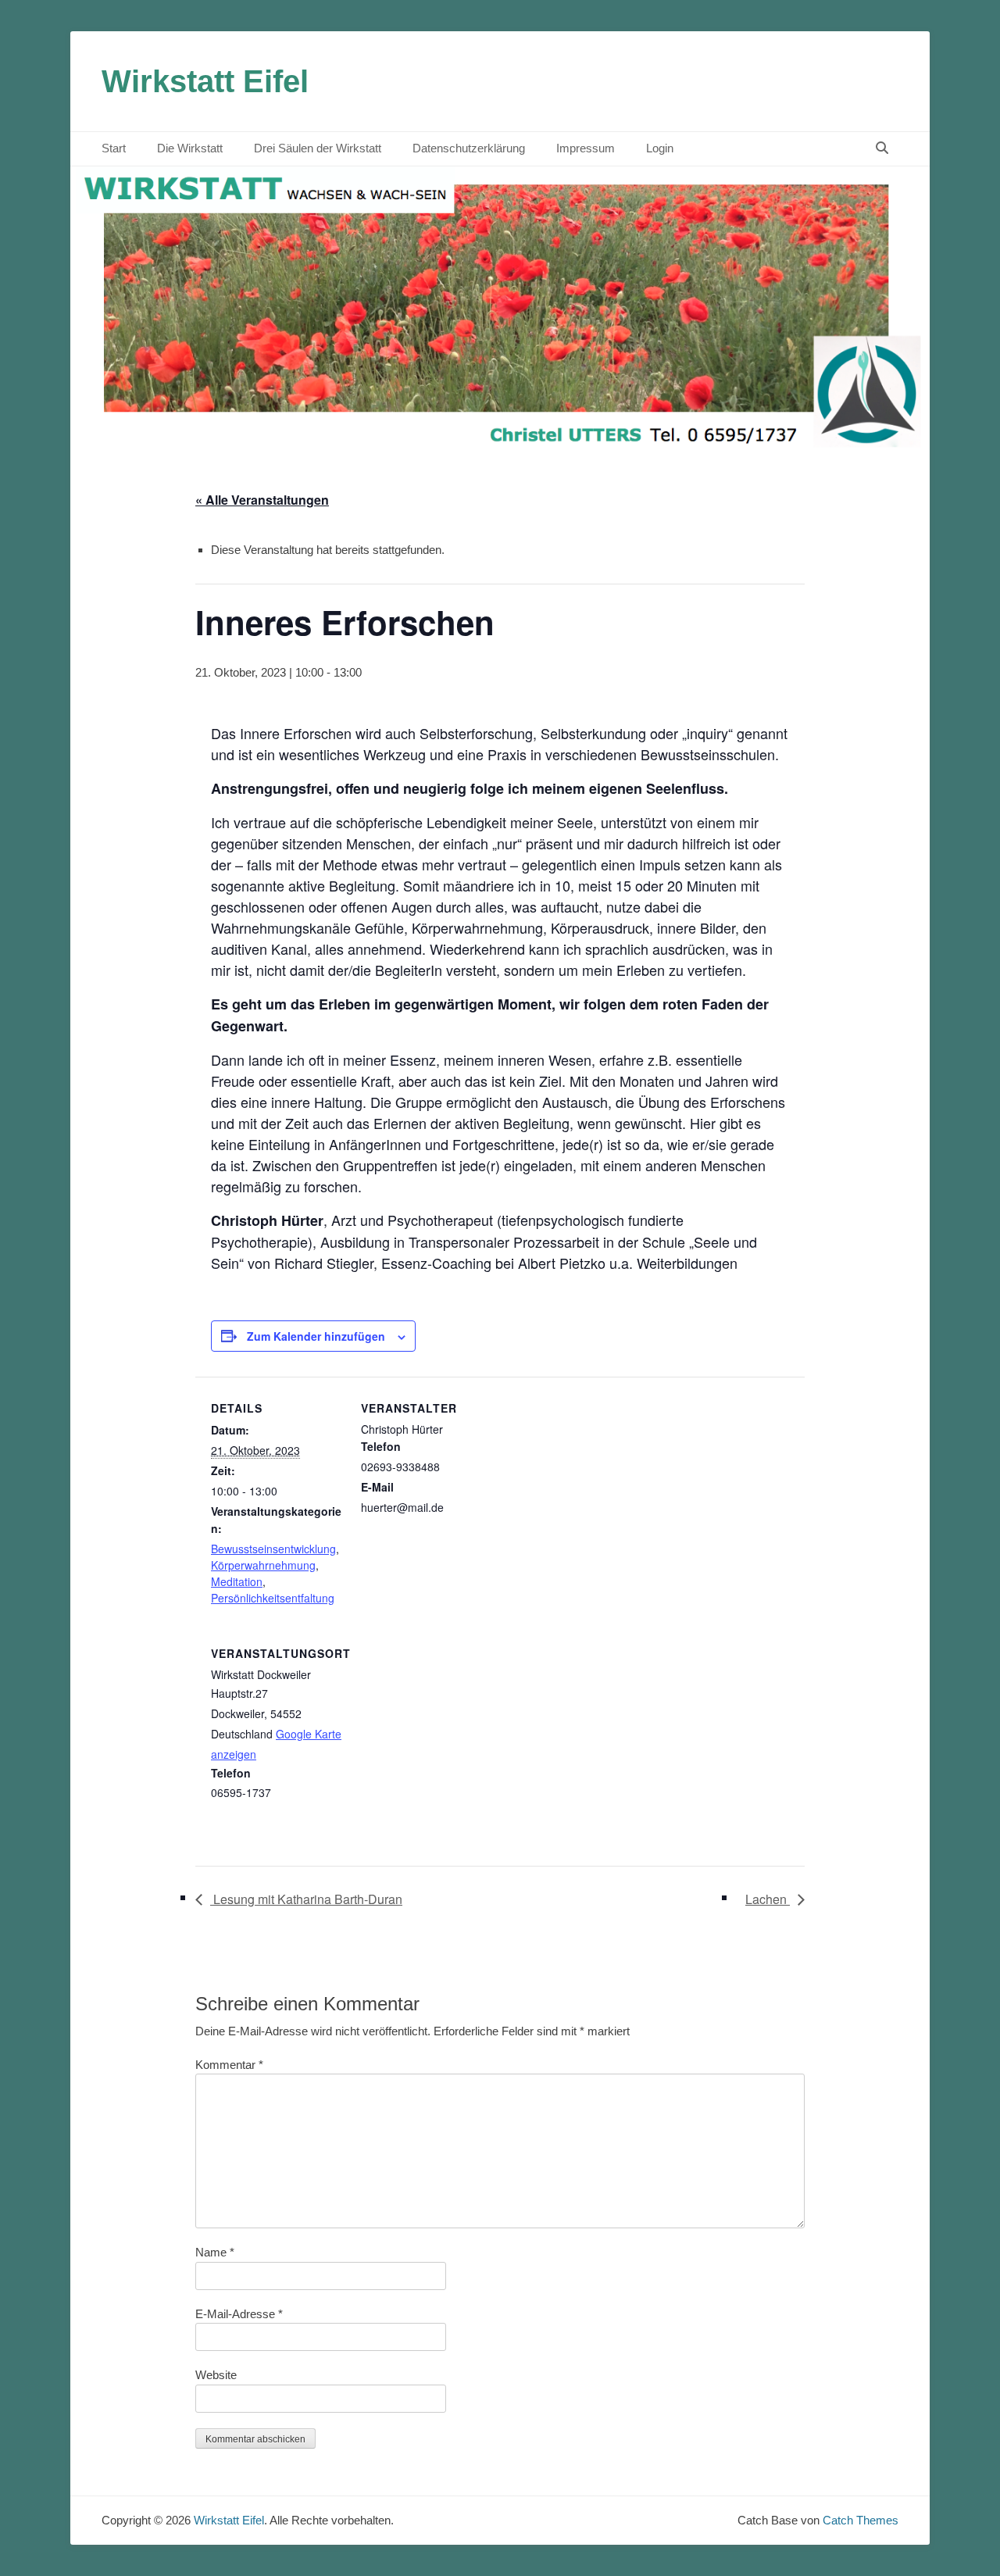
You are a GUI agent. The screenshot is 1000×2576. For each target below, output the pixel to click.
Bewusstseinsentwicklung (273, 1549)
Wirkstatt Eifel (205, 81)
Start (114, 148)
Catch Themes (861, 2520)
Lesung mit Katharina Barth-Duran (306, 1899)
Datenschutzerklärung (469, 148)
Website (216, 2375)
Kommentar (229, 2065)
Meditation (237, 1581)
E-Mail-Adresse (239, 2314)
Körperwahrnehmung (263, 1565)
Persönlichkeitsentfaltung (273, 1598)
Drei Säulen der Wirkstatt (318, 148)
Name (215, 2252)
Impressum (586, 148)
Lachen (768, 1899)
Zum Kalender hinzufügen (316, 1336)
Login (660, 148)
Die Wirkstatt (190, 148)
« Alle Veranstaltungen (262, 500)
